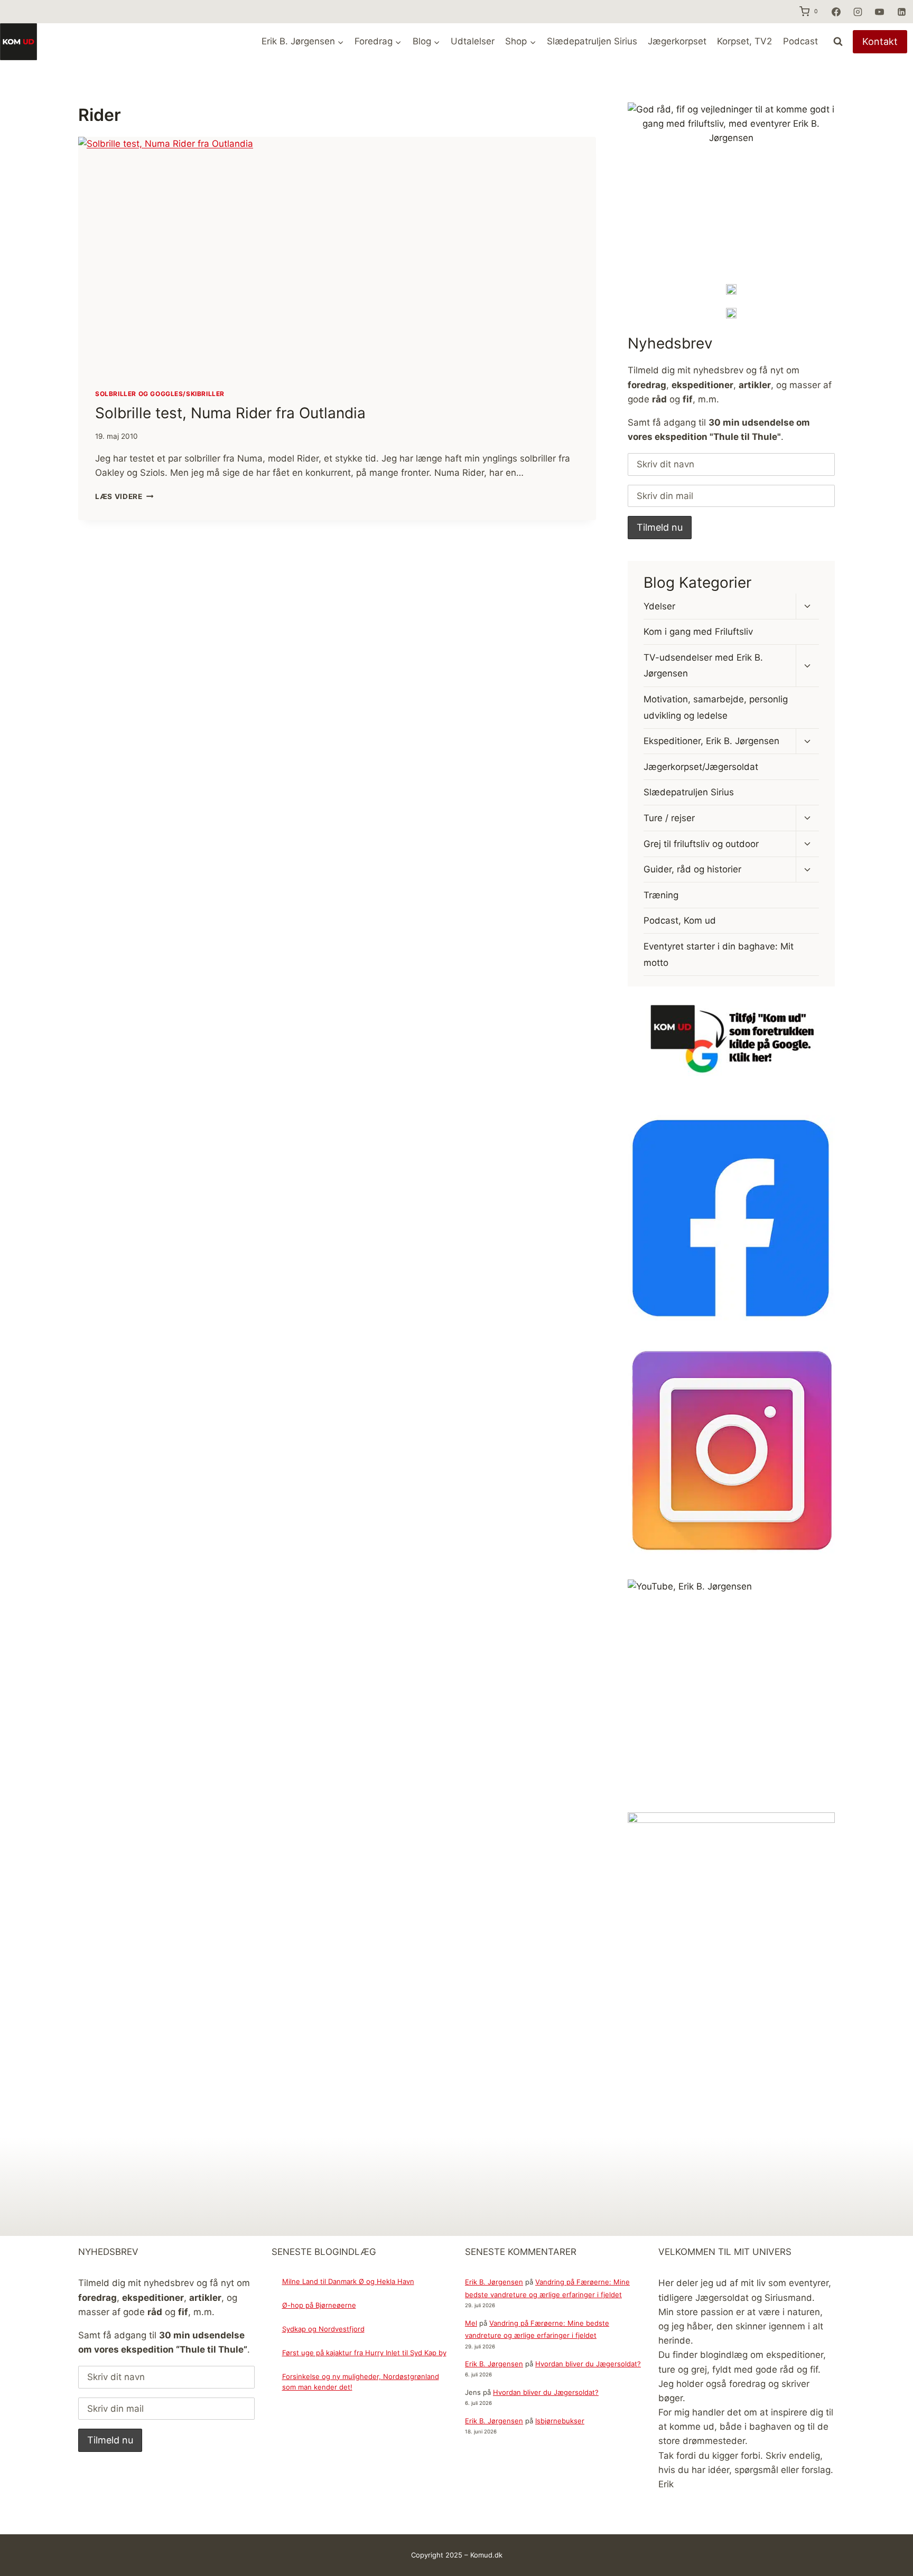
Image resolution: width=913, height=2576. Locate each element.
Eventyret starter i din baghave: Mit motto (719, 955)
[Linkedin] (901, 12)
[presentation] (337, 254)
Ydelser (659, 606)
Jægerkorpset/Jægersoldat (701, 767)
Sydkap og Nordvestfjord (323, 2329)
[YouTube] (880, 12)
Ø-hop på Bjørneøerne (319, 2305)
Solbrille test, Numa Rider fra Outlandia (230, 413)
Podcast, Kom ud (680, 921)
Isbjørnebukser (560, 2421)
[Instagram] (858, 12)
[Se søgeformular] (838, 42)
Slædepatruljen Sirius (592, 41)
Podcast (800, 41)
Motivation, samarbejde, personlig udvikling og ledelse (716, 707)
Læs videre (124, 496)
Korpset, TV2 (744, 41)
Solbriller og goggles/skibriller (160, 394)
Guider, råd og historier (692, 869)
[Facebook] (836, 12)
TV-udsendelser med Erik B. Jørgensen (703, 666)
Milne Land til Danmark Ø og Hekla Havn (348, 2281)
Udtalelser (473, 41)
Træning (661, 895)
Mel (471, 2323)
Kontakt (880, 41)
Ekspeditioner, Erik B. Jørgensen (711, 741)
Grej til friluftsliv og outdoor (701, 844)
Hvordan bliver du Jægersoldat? (588, 2364)
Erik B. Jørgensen (494, 2282)
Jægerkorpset (677, 41)
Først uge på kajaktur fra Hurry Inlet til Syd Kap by (364, 2353)
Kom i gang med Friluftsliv (698, 632)
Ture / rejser (669, 818)
